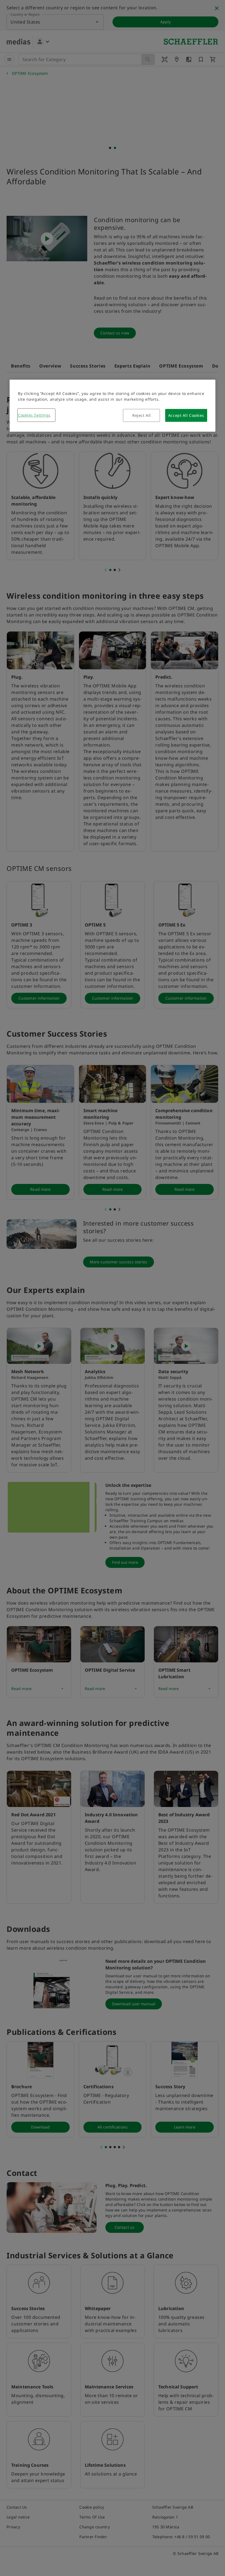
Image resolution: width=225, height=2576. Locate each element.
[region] (113, 406)
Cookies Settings (34, 415)
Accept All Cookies (186, 415)
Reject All (142, 415)
